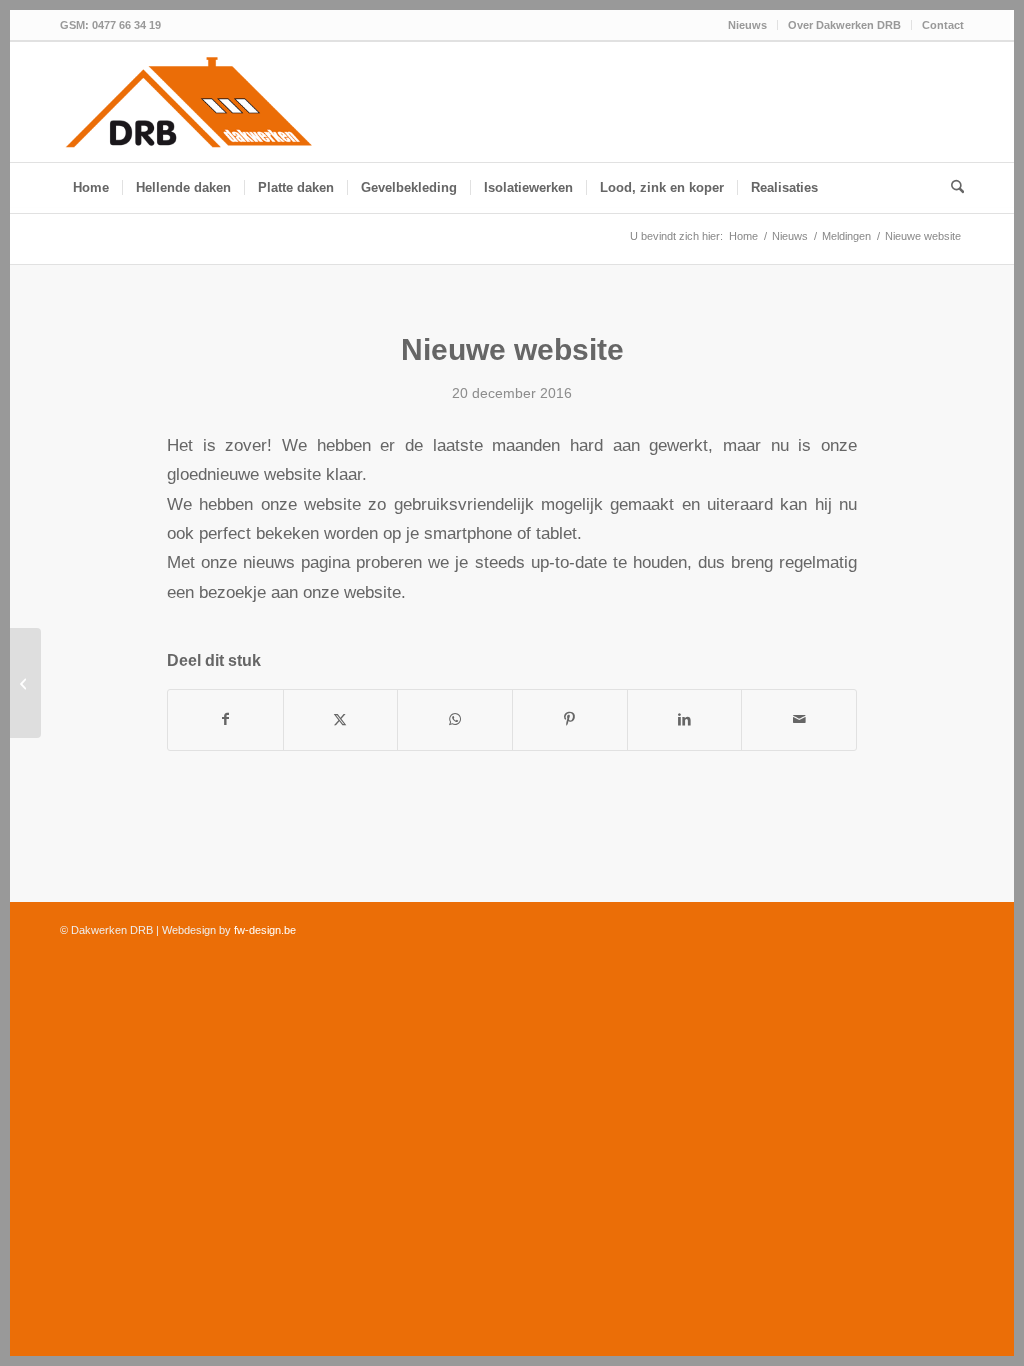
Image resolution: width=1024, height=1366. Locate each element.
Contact (943, 25)
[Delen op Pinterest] (570, 719)
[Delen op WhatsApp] (455, 719)
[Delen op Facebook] (225, 719)
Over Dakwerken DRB (844, 25)
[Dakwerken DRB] (189, 104)
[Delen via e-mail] (799, 719)
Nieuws (747, 25)
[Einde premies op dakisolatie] (25, 683)
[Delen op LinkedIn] (685, 719)
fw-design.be (265, 930)
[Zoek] (951, 188)
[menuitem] (748, 25)
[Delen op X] (341, 719)
